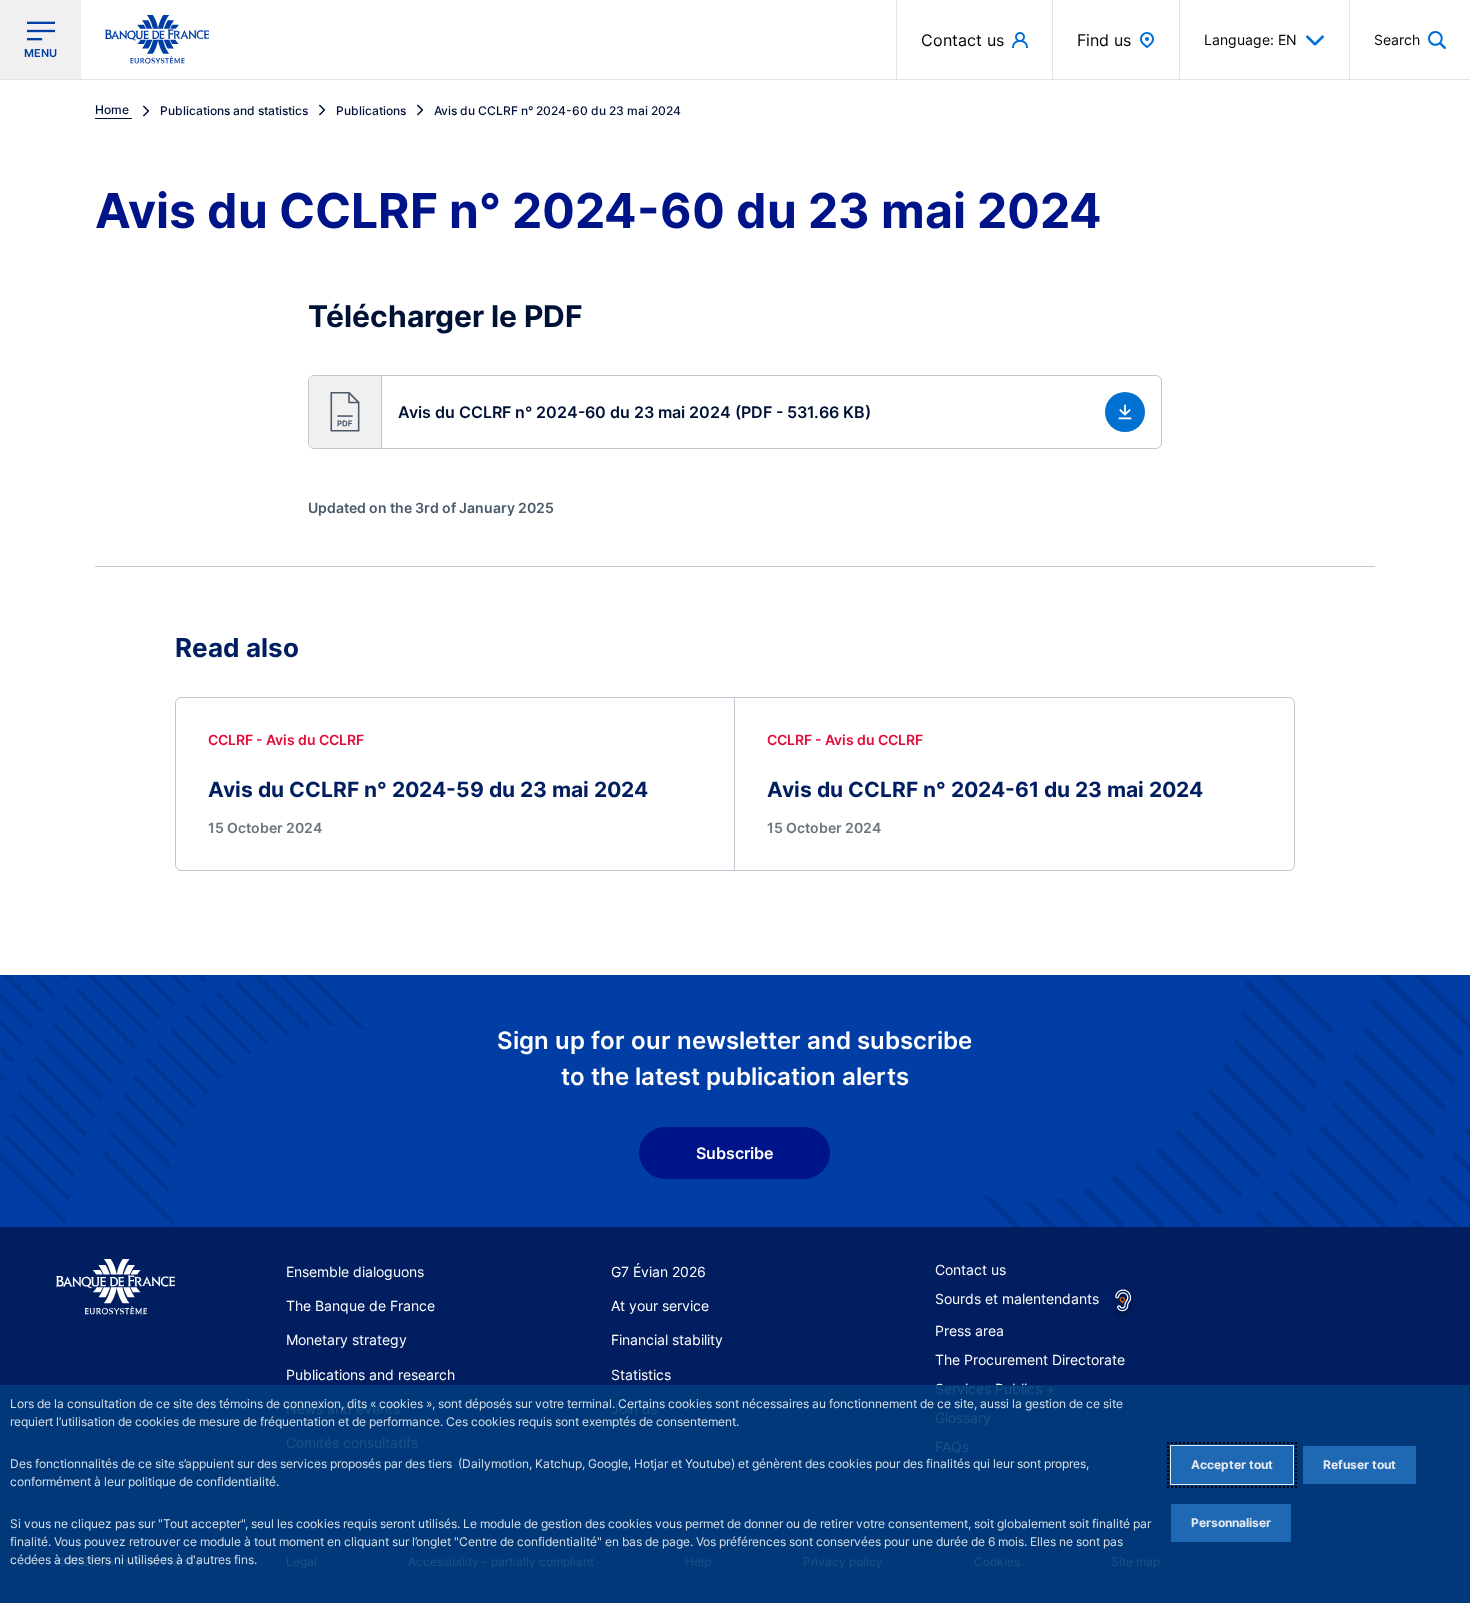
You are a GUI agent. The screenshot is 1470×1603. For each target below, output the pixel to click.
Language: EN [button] (1250, 39)
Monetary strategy (346, 1339)
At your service (660, 1305)
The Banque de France (360, 1305)
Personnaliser (1231, 1522)
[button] (1410, 39)
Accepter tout (1232, 1464)
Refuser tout (1359, 1464)
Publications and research (370, 1374)
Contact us (970, 1269)
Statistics (641, 1374)
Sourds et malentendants (1017, 1298)
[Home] (115, 1287)
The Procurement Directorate (1030, 1359)
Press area (969, 1330)
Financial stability (667, 1339)
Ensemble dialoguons (355, 1271)
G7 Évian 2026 (658, 1271)
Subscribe (734, 1153)
